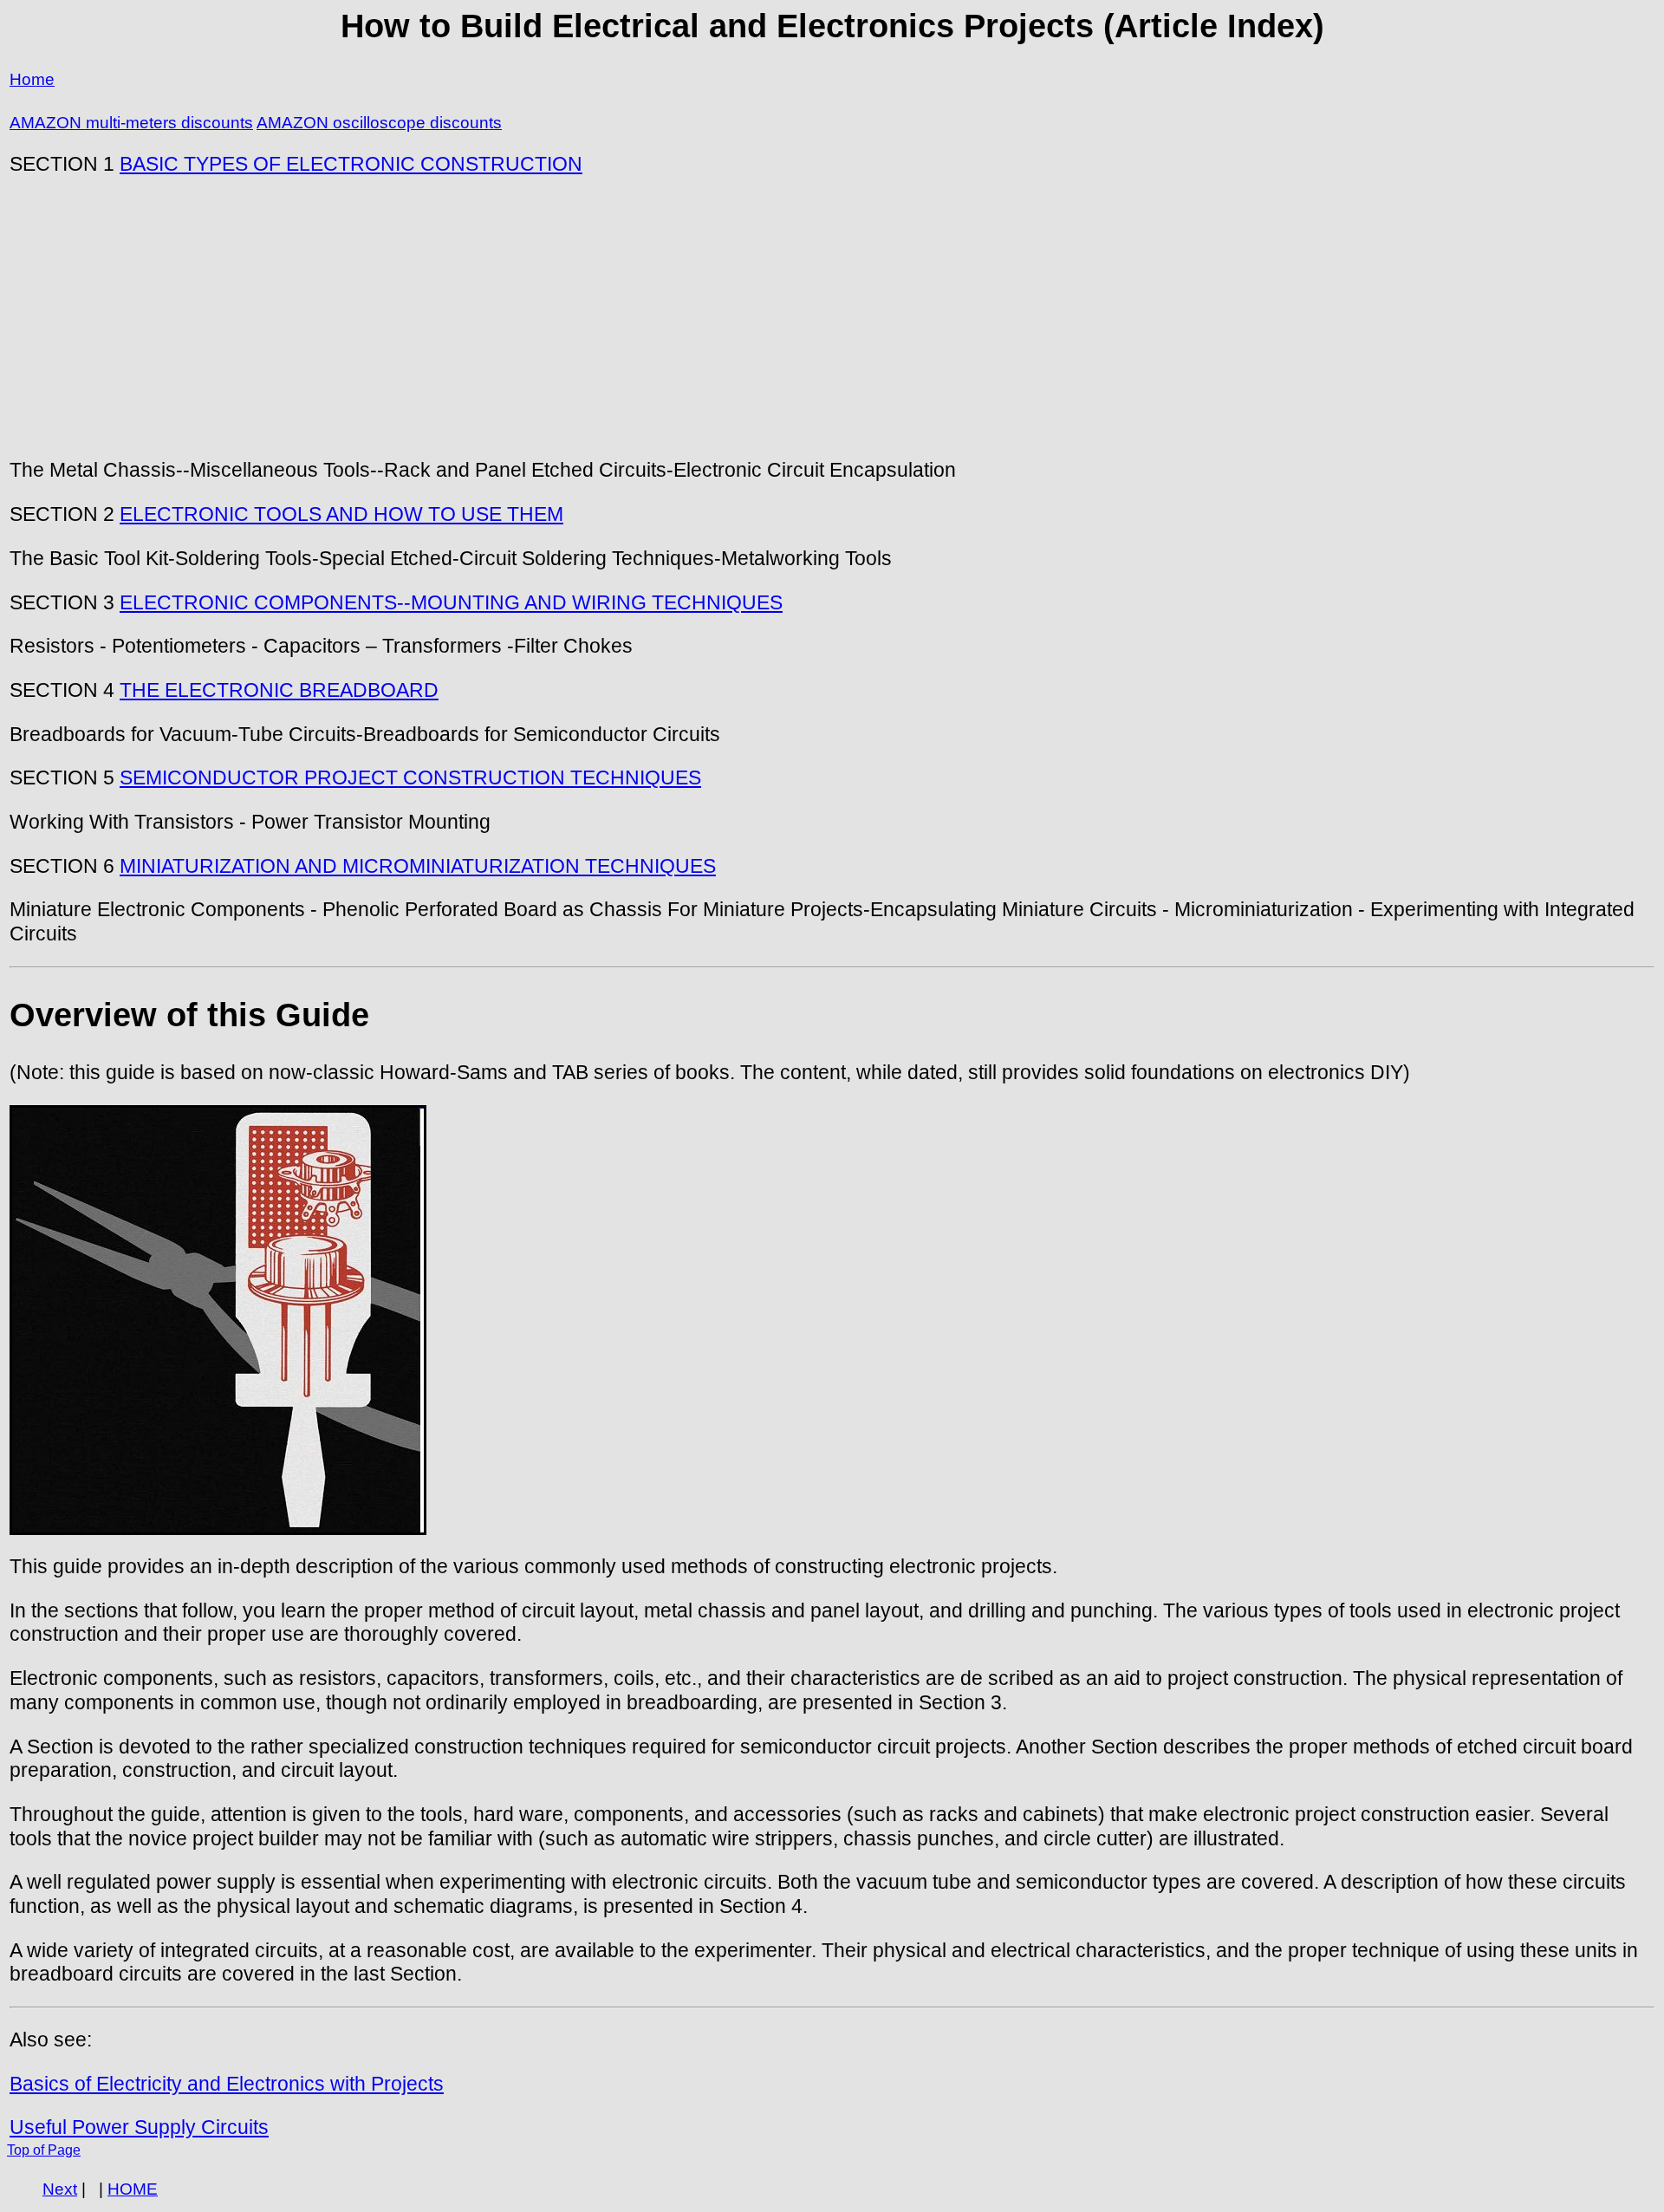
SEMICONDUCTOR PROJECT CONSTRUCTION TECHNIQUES (410, 777)
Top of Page (44, 2150)
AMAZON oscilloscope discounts (379, 123)
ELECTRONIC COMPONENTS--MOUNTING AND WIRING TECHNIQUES (451, 602)
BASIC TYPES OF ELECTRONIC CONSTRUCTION (351, 164)
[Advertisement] (832, 317)
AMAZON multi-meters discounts (131, 123)
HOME (133, 2189)
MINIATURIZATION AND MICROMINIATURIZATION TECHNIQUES (418, 866)
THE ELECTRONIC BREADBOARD (279, 690)
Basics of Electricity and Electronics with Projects (227, 2084)
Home (32, 79)
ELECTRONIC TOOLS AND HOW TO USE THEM (341, 514)
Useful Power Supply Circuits (139, 2127)
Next (60, 2189)
